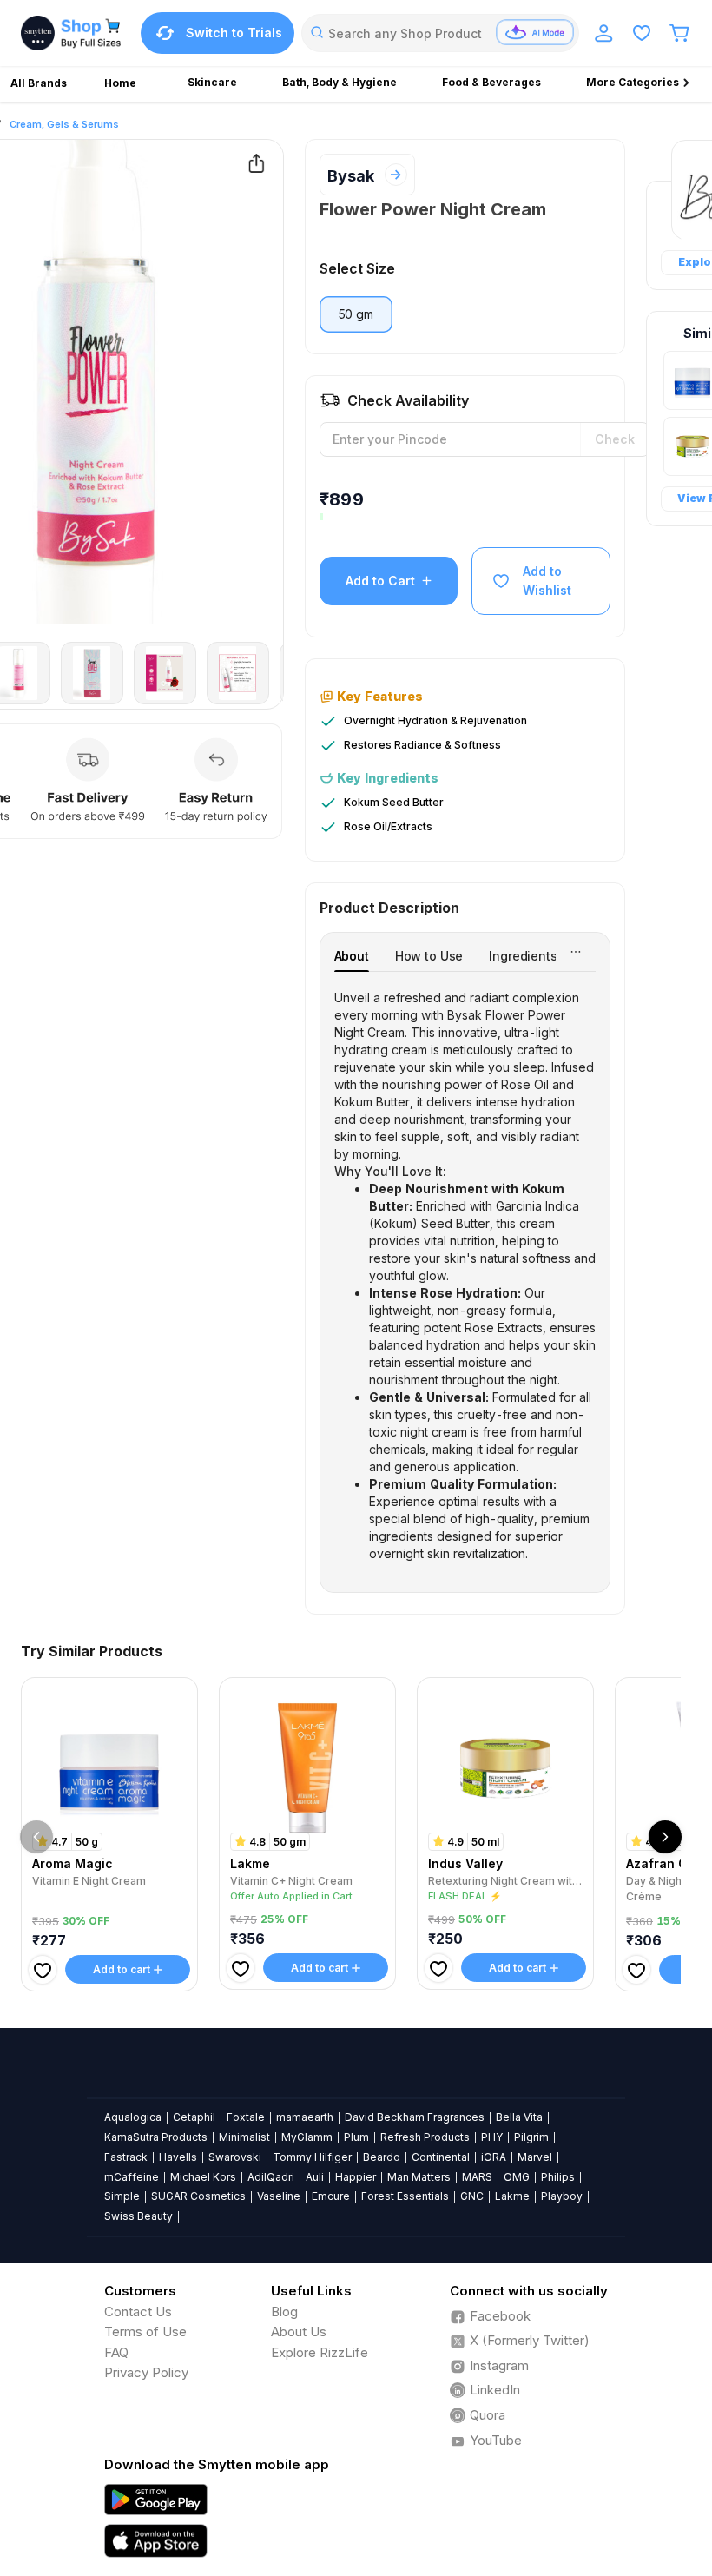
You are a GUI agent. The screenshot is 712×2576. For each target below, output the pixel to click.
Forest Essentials (405, 2196)
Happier (356, 2177)
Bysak (351, 176)
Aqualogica (133, 2117)
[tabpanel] (465, 1276)
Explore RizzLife (320, 2352)
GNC (472, 2196)
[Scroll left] (36, 1837)
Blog (284, 2312)
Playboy (562, 2196)
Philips (558, 2177)
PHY (492, 2137)
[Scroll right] (665, 1837)
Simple (122, 2196)
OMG (517, 2177)
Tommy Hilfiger (312, 2157)
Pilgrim (531, 2137)
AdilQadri (271, 2177)
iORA (494, 2157)
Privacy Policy (146, 2372)
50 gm (356, 314)
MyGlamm (307, 2137)
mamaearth (305, 2117)
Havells (178, 2157)
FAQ (116, 2352)
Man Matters (419, 2177)
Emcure (331, 2196)
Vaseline (279, 2196)
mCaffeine (132, 2177)
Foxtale (246, 2117)
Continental (441, 2157)
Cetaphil (194, 2117)
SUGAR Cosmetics (198, 2196)
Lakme (512, 2196)
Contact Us (138, 2312)
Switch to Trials (234, 33)
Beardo (382, 2157)
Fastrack (126, 2157)
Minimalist (244, 2137)
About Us (299, 2332)
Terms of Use (145, 2332)
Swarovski (235, 2157)
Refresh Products (425, 2137)
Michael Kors (203, 2177)
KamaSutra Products (156, 2137)
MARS (477, 2177)
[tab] (352, 956)
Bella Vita (519, 2117)
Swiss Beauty (138, 2216)
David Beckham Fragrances (415, 2117)
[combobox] (440, 33)
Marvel (535, 2157)
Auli (315, 2177)
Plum (356, 2137)
